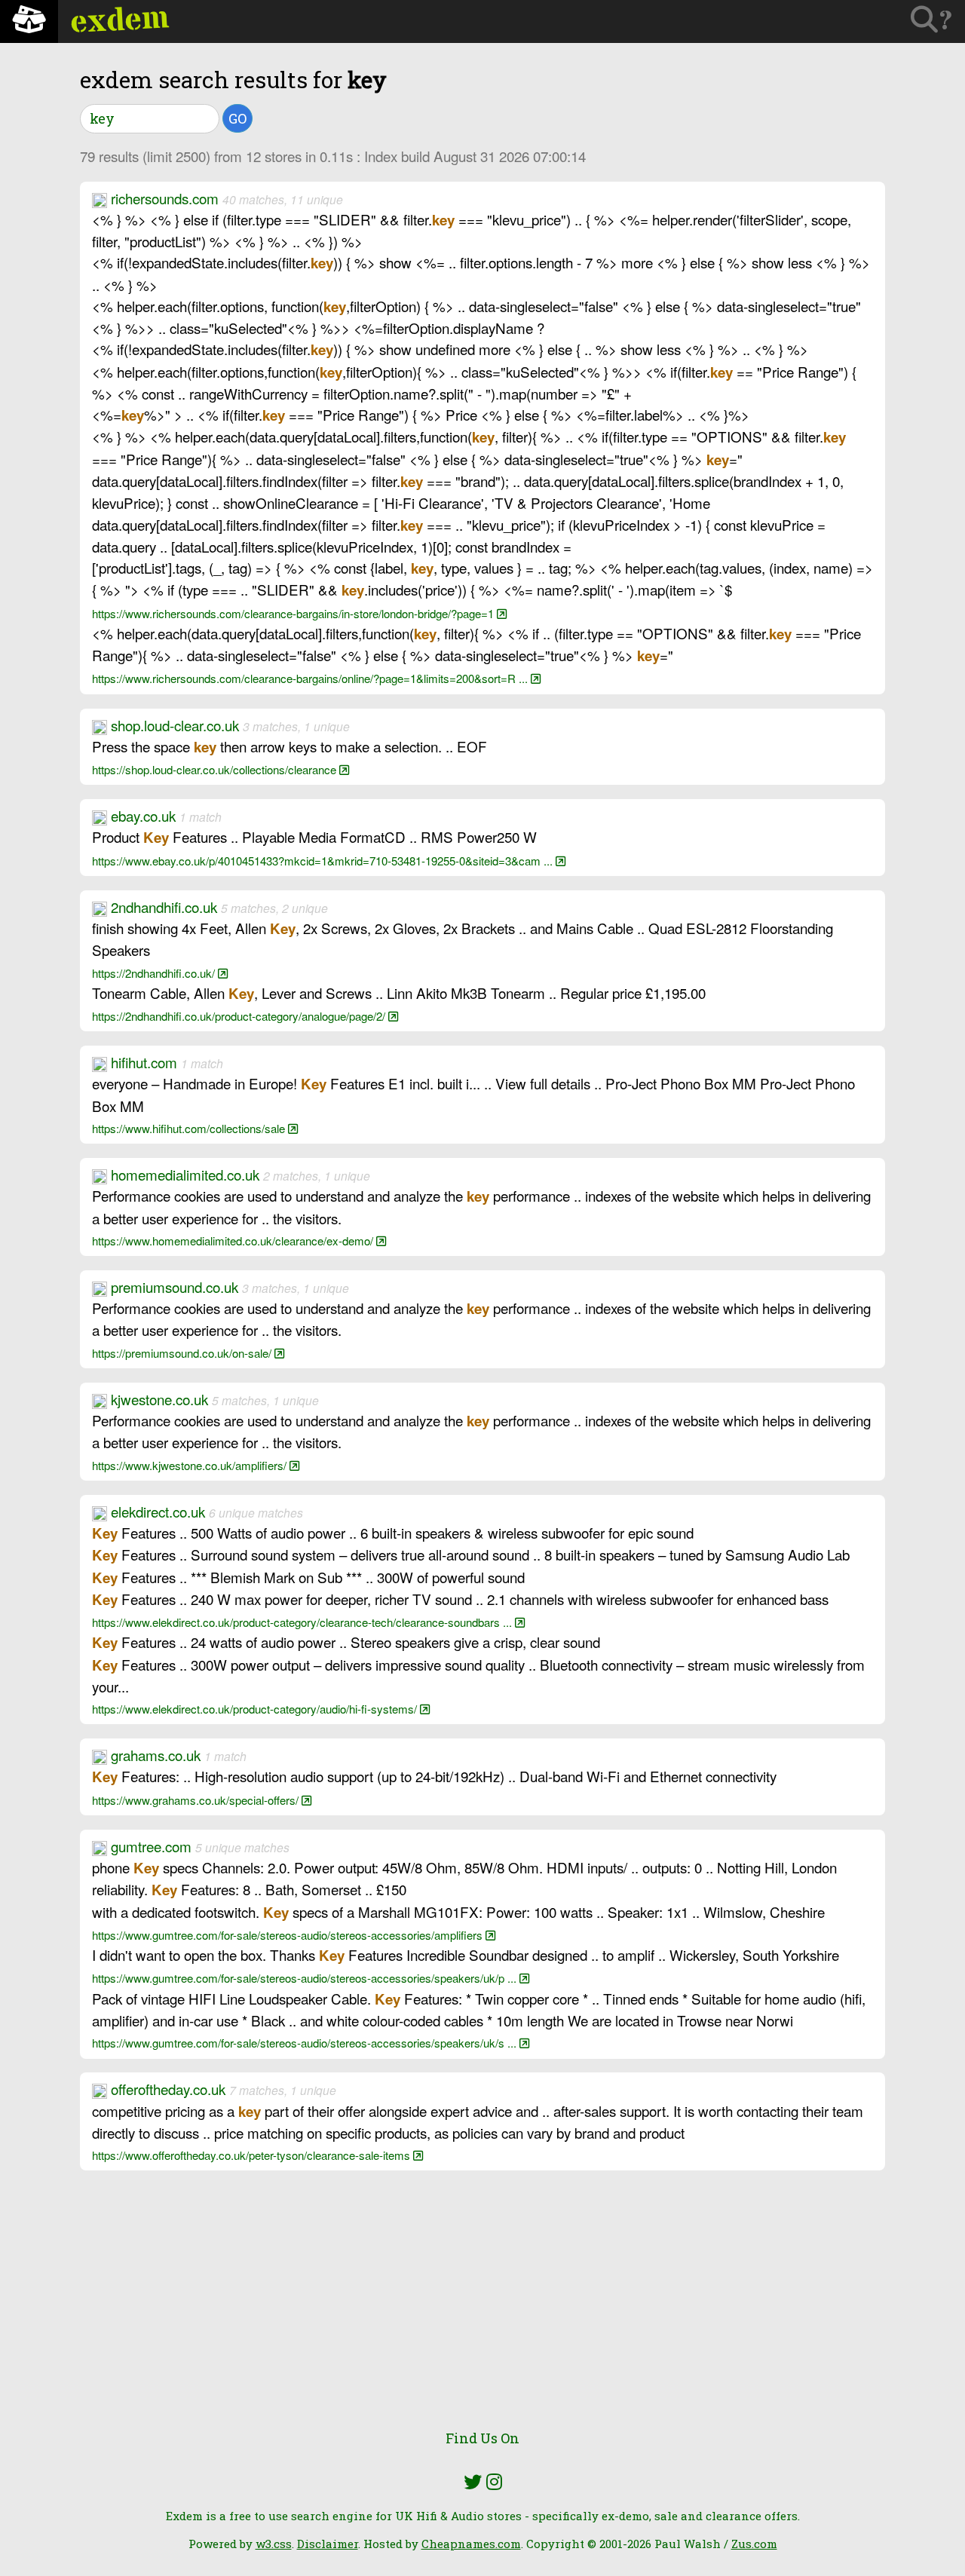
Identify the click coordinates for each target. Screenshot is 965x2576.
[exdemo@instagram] (494, 2482)
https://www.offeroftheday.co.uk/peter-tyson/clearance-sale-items (253, 2155)
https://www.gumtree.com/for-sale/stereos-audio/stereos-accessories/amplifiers (289, 1935)
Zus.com (754, 2544)
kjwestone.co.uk (159, 1399)
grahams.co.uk (156, 1755)
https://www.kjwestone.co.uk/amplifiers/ (191, 1465)
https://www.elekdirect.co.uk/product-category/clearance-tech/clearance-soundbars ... (303, 1622)
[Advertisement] (482, 2308)
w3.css (274, 2544)
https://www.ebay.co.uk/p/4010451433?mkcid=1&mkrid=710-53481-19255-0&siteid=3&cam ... (324, 861)
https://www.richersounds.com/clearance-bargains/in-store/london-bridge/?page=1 (294, 613)
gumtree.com (151, 1846)
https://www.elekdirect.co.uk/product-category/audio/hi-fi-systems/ (256, 1709)
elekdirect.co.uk (158, 1511)
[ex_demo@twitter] (473, 2482)
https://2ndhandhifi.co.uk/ (155, 973)
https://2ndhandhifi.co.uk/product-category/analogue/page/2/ (240, 1016)
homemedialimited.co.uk (185, 1174)
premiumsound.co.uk (175, 1286)
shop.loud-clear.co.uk (175, 725)
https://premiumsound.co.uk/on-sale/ (183, 1353)
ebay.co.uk (143, 815)
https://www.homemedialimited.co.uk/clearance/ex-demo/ (234, 1241)
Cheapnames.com (471, 2544)
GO (237, 118)
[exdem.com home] (29, 21)
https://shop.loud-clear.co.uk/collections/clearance (216, 769)
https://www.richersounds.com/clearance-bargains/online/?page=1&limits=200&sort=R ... (311, 678)
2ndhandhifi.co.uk (164, 907)
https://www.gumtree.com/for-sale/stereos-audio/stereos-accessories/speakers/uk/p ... (306, 1978)
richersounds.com (165, 198)
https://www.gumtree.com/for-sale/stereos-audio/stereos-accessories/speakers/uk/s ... (306, 2043)
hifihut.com (144, 1062)
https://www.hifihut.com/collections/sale (190, 1128)
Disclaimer (328, 2544)
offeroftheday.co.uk (168, 2089)
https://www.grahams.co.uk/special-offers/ (197, 1800)
